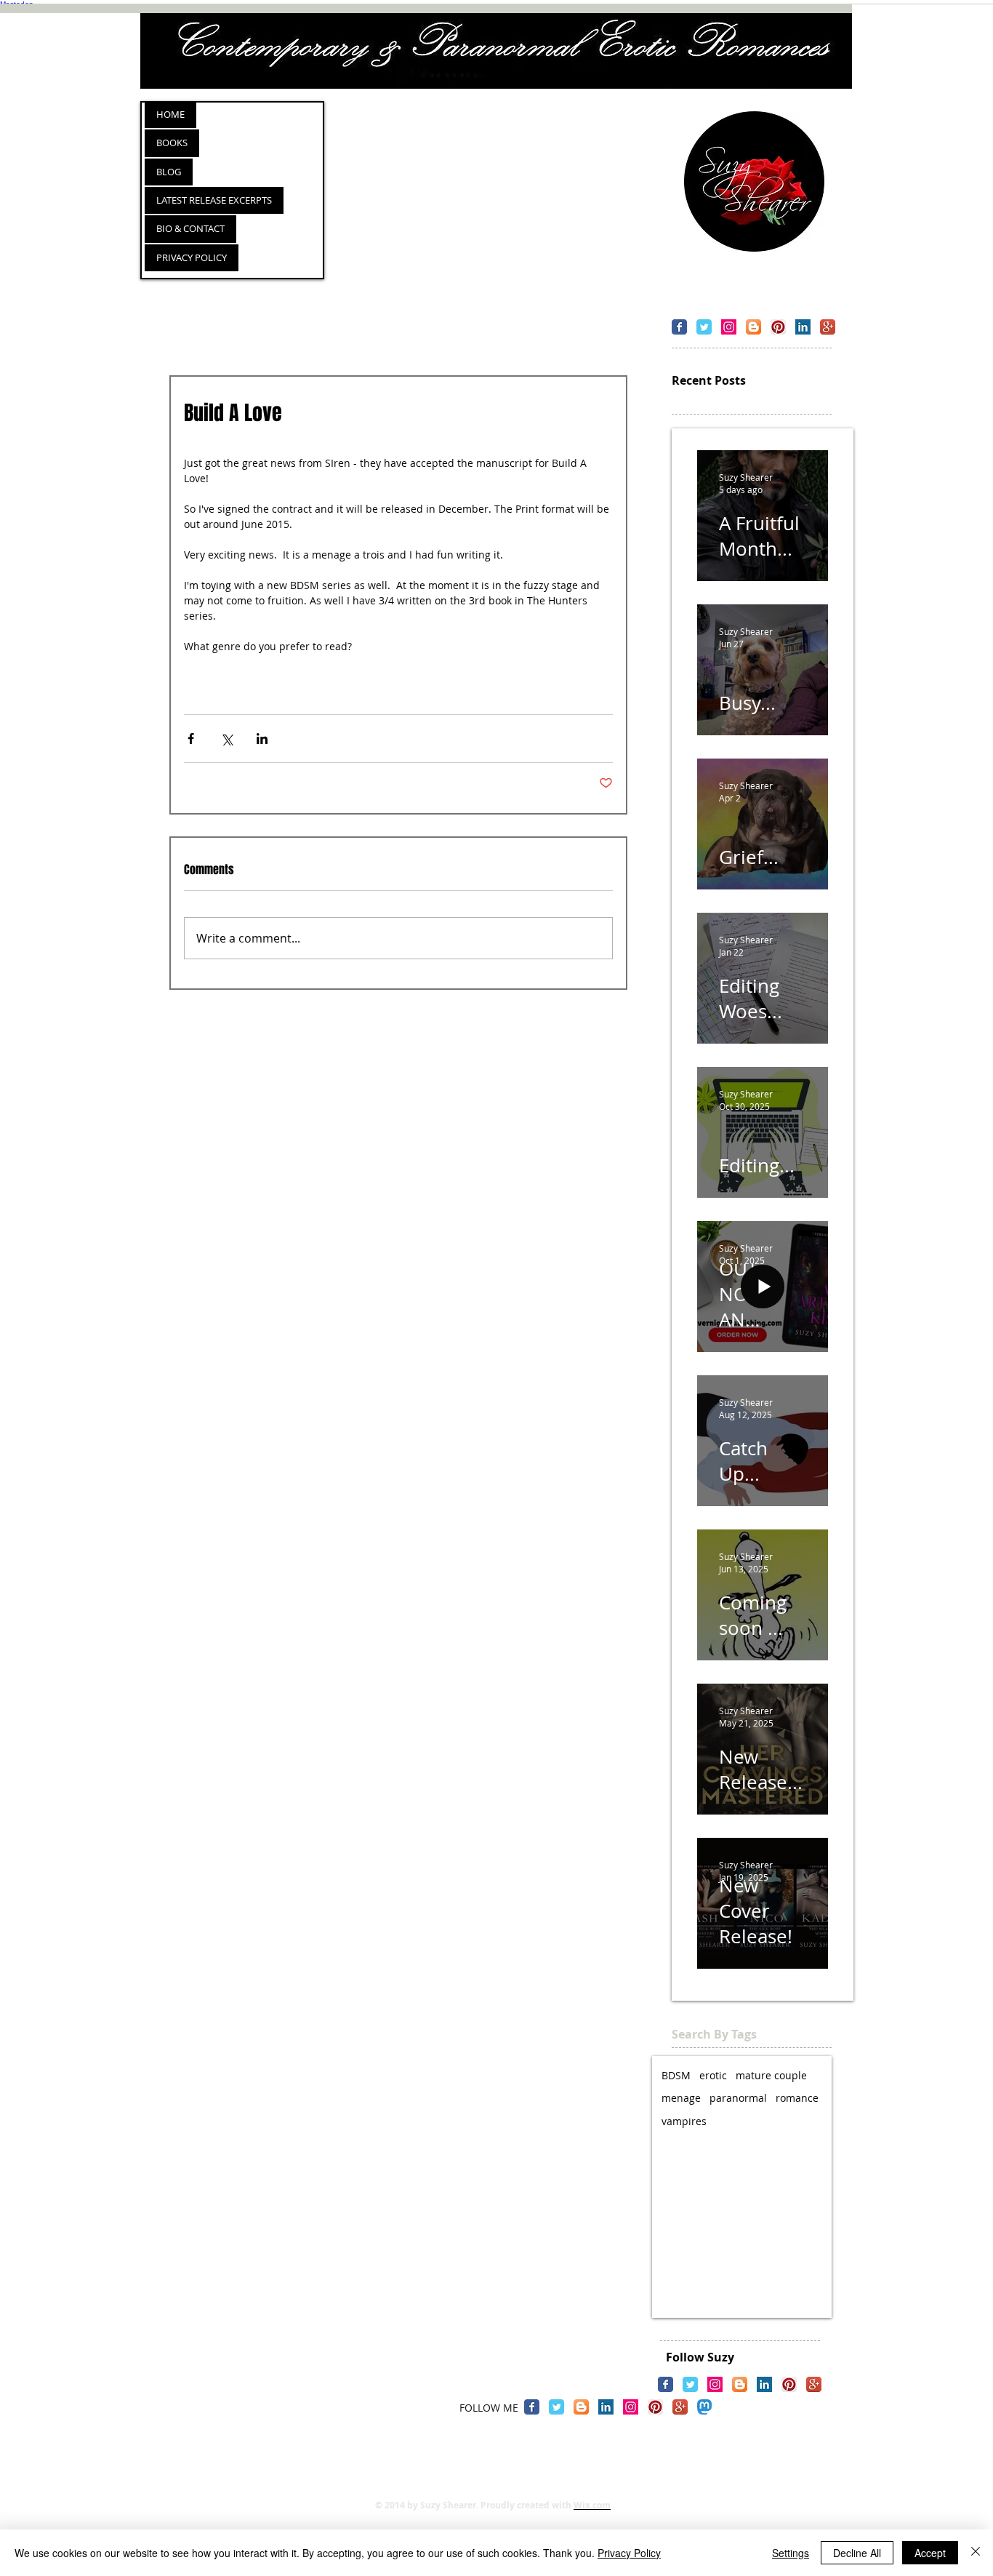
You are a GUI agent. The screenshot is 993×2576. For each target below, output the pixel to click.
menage (681, 2098)
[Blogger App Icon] (753, 327)
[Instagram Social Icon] (729, 327)
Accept (930, 2553)
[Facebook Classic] (679, 327)
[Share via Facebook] (191, 739)
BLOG (169, 172)
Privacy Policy (629, 2553)
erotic (713, 2075)
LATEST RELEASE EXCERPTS (214, 200)
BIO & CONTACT (190, 228)
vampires (684, 2121)
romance (797, 2098)
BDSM (676, 2075)
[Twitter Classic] (704, 327)
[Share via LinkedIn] (262, 739)
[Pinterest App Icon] (778, 327)
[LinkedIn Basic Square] (803, 327)
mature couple (771, 2075)
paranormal (738, 2098)
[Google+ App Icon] (828, 327)
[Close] (976, 2553)
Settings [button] (791, 2553)
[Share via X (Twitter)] (226, 739)
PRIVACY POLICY (192, 257)
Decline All (857, 2553)
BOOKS (172, 143)
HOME (170, 114)
